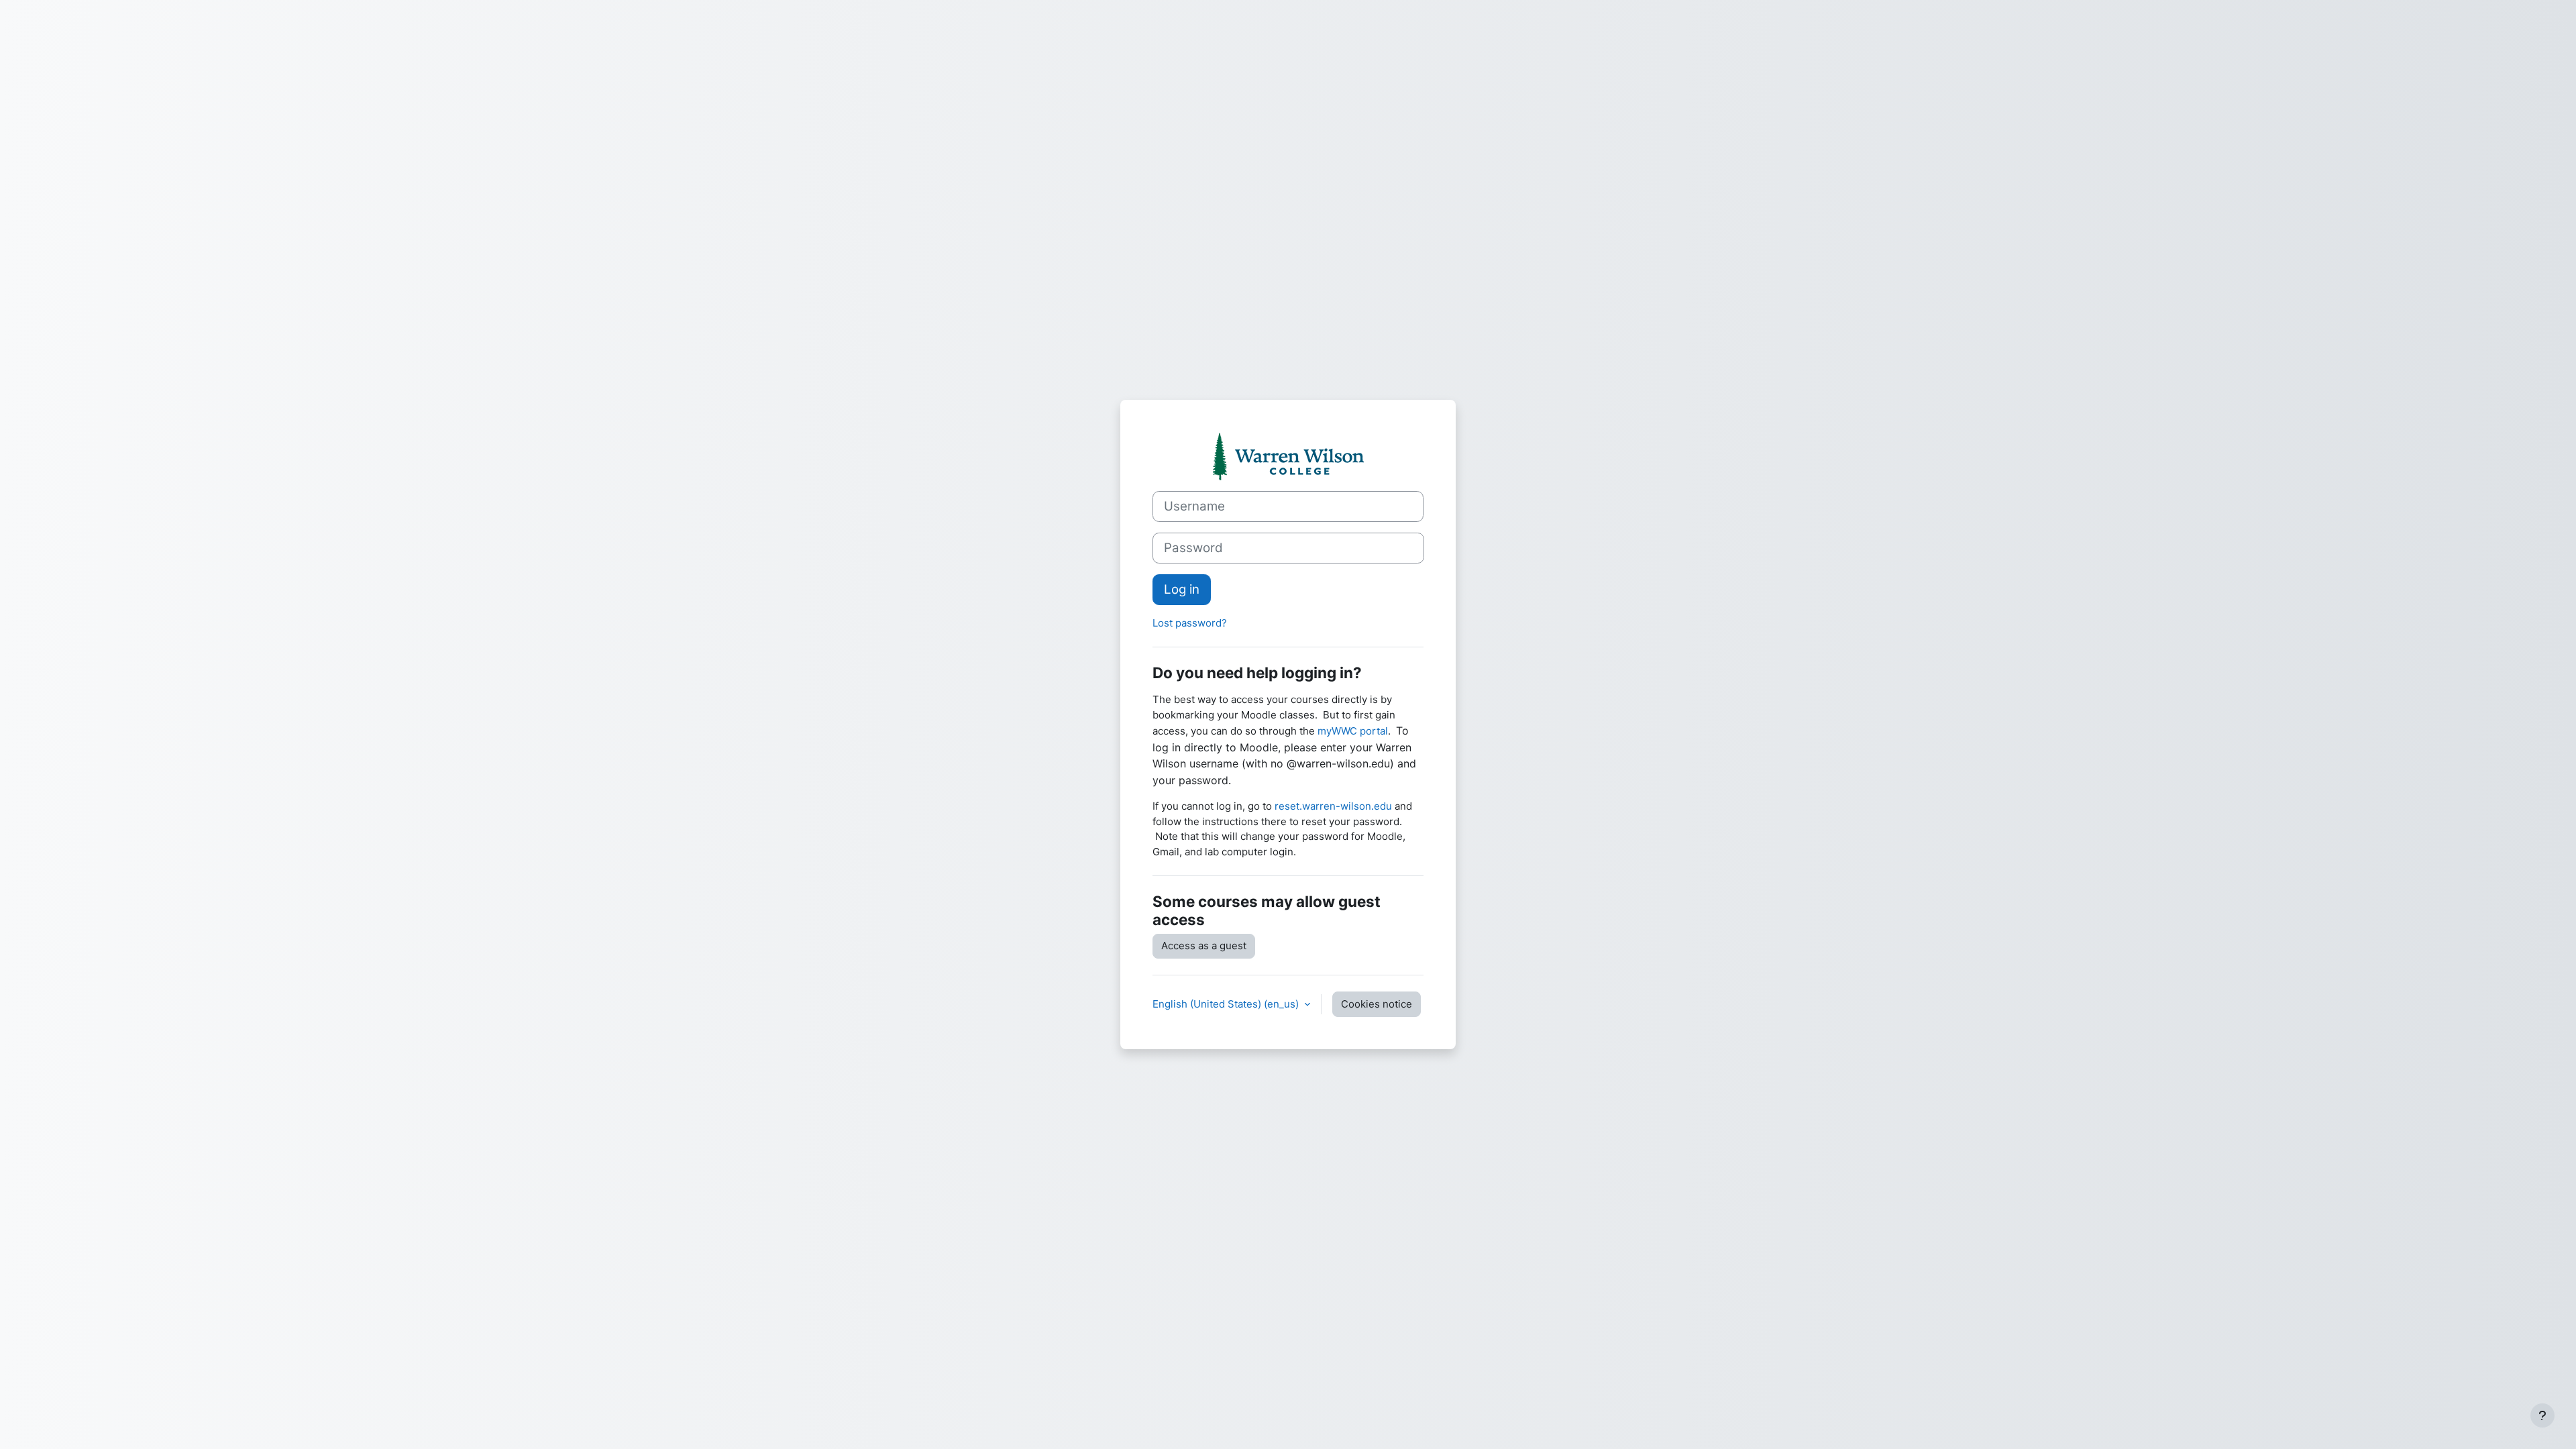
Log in (1182, 589)
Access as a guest (1204, 946)
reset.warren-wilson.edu (1333, 806)
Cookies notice (1377, 1004)
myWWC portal (1353, 731)
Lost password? (1190, 623)
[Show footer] (2542, 1415)
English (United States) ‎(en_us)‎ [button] (1227, 1004)
